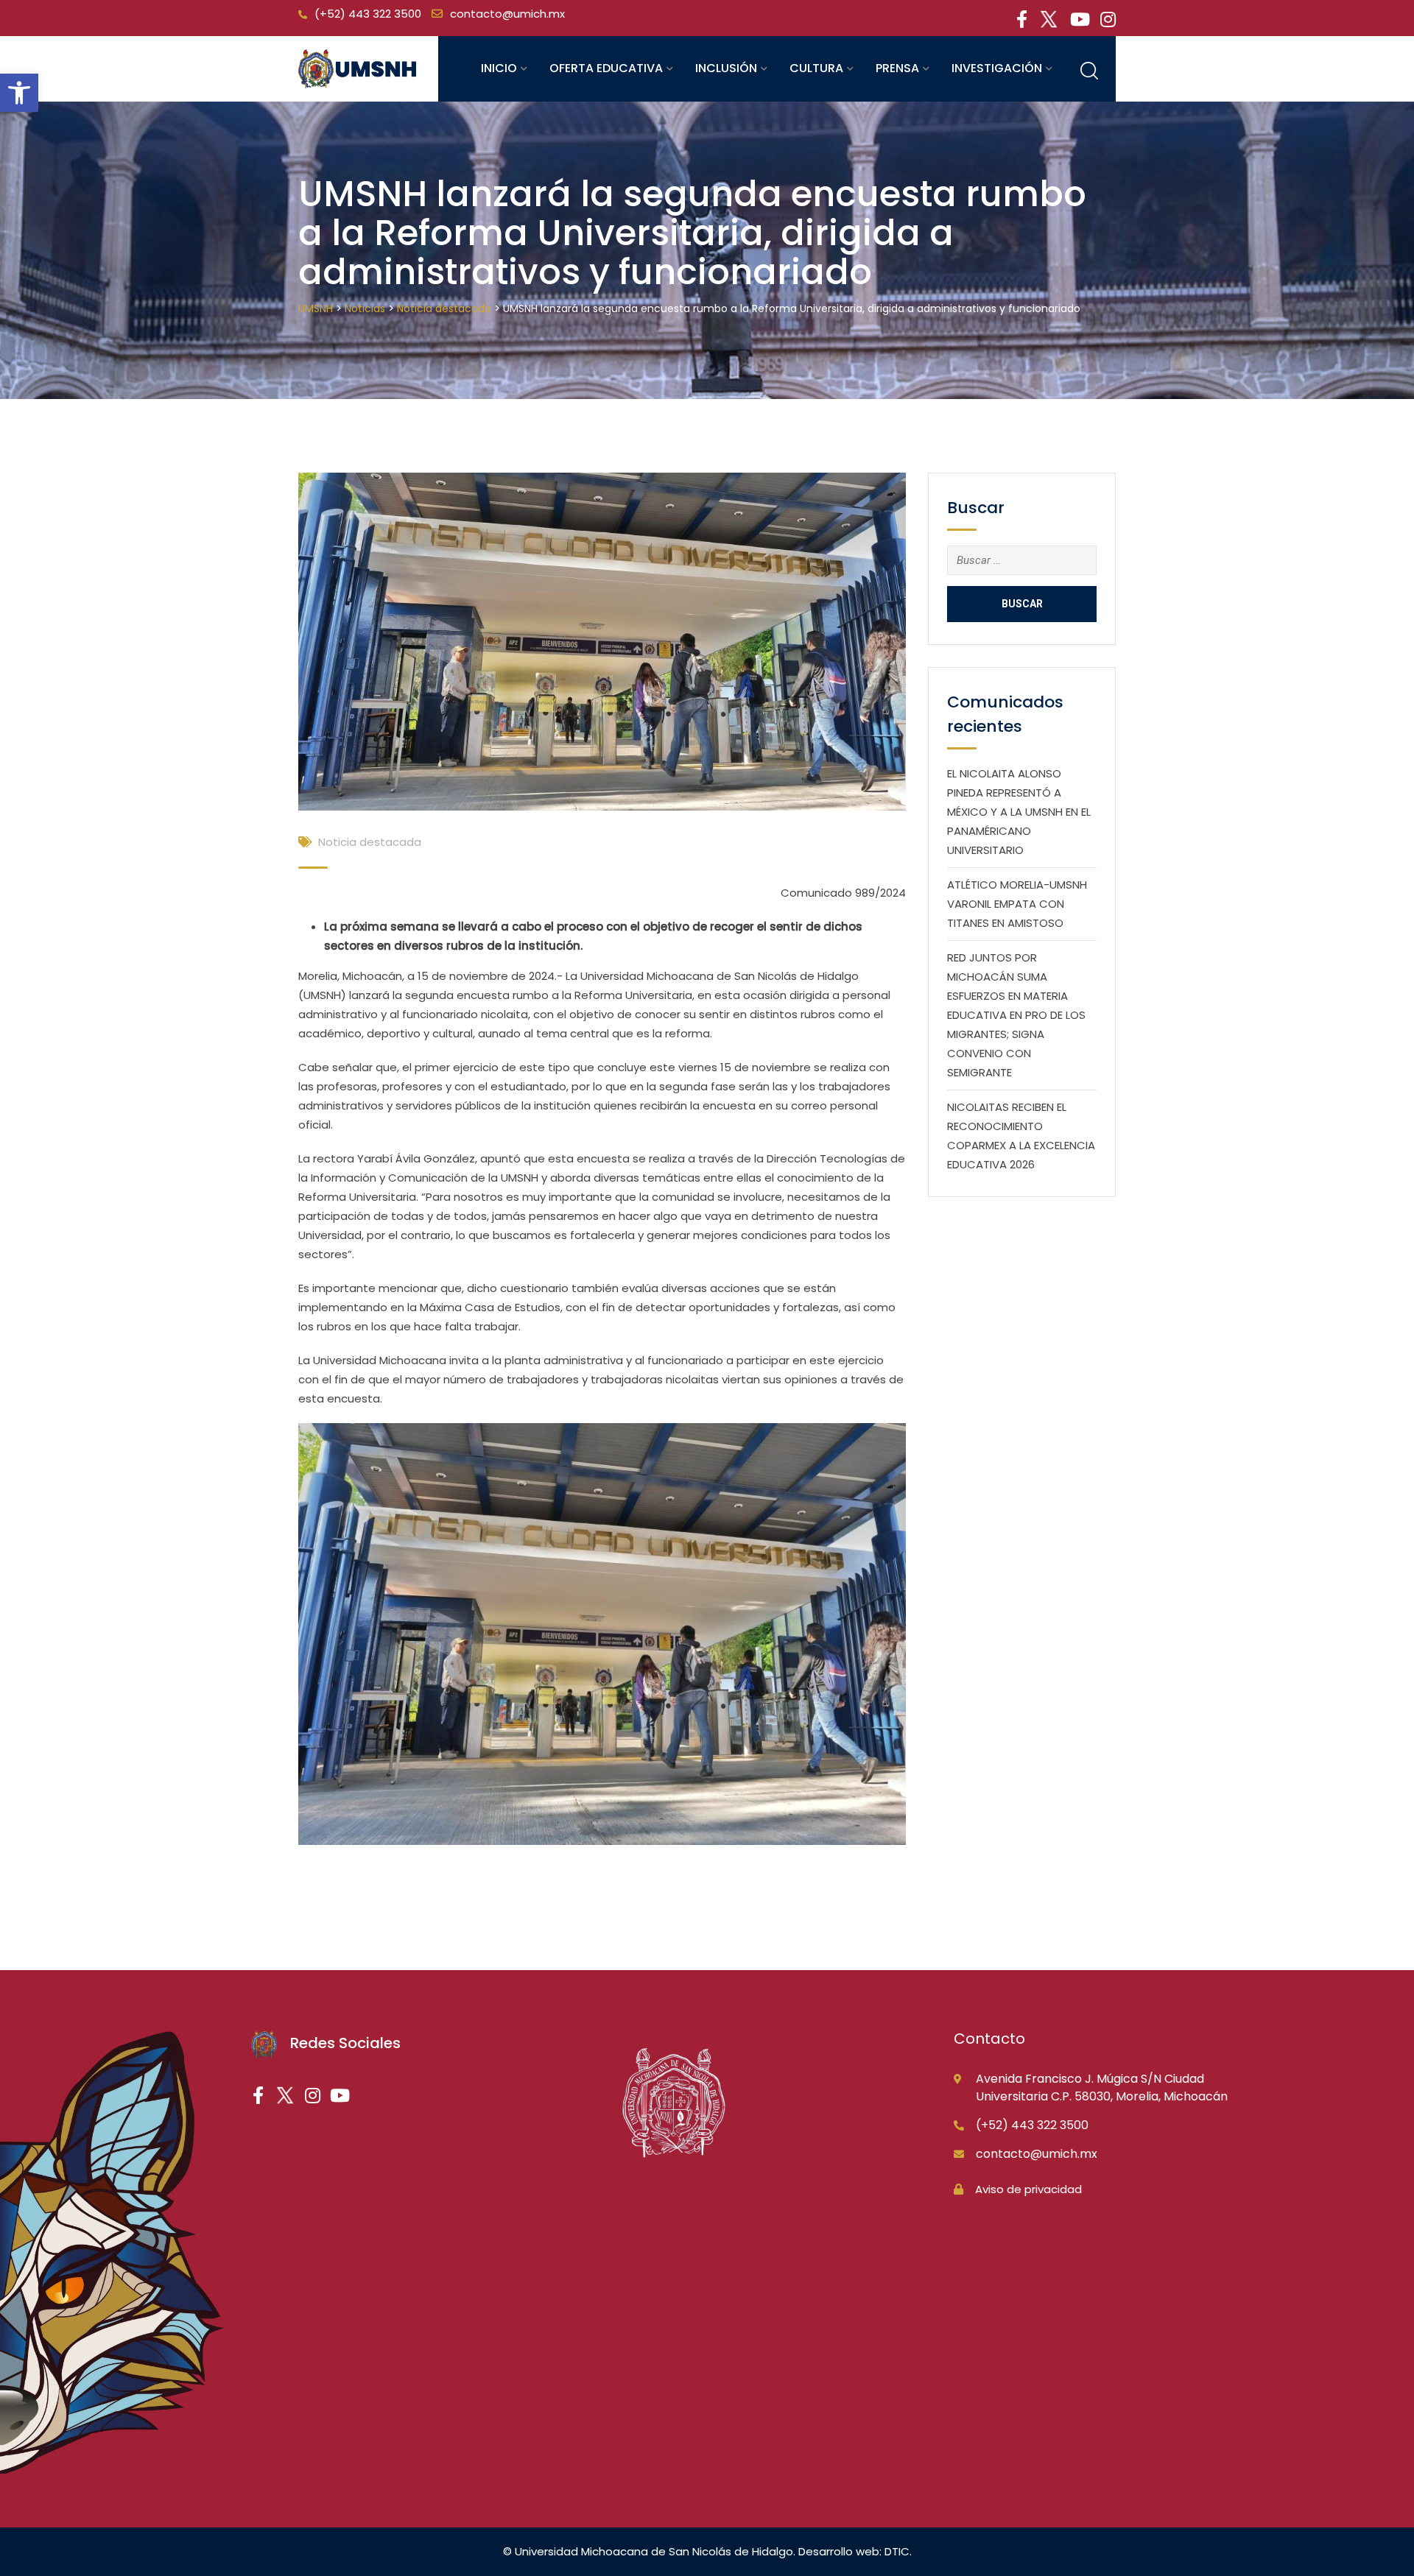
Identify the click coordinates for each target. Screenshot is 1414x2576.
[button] (19, 93)
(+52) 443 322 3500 (368, 14)
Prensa (897, 68)
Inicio (499, 68)
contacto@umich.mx (507, 14)
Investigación (997, 68)
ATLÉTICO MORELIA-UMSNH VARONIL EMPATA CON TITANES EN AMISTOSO (1017, 904)
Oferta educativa (606, 68)
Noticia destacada (370, 842)
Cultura (816, 68)
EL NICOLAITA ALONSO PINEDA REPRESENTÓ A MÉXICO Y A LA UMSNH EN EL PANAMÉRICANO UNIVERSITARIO (1019, 812)
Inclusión (726, 68)
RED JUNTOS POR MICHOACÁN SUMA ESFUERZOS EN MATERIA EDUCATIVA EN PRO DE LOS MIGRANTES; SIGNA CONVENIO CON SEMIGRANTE (1016, 1015)
